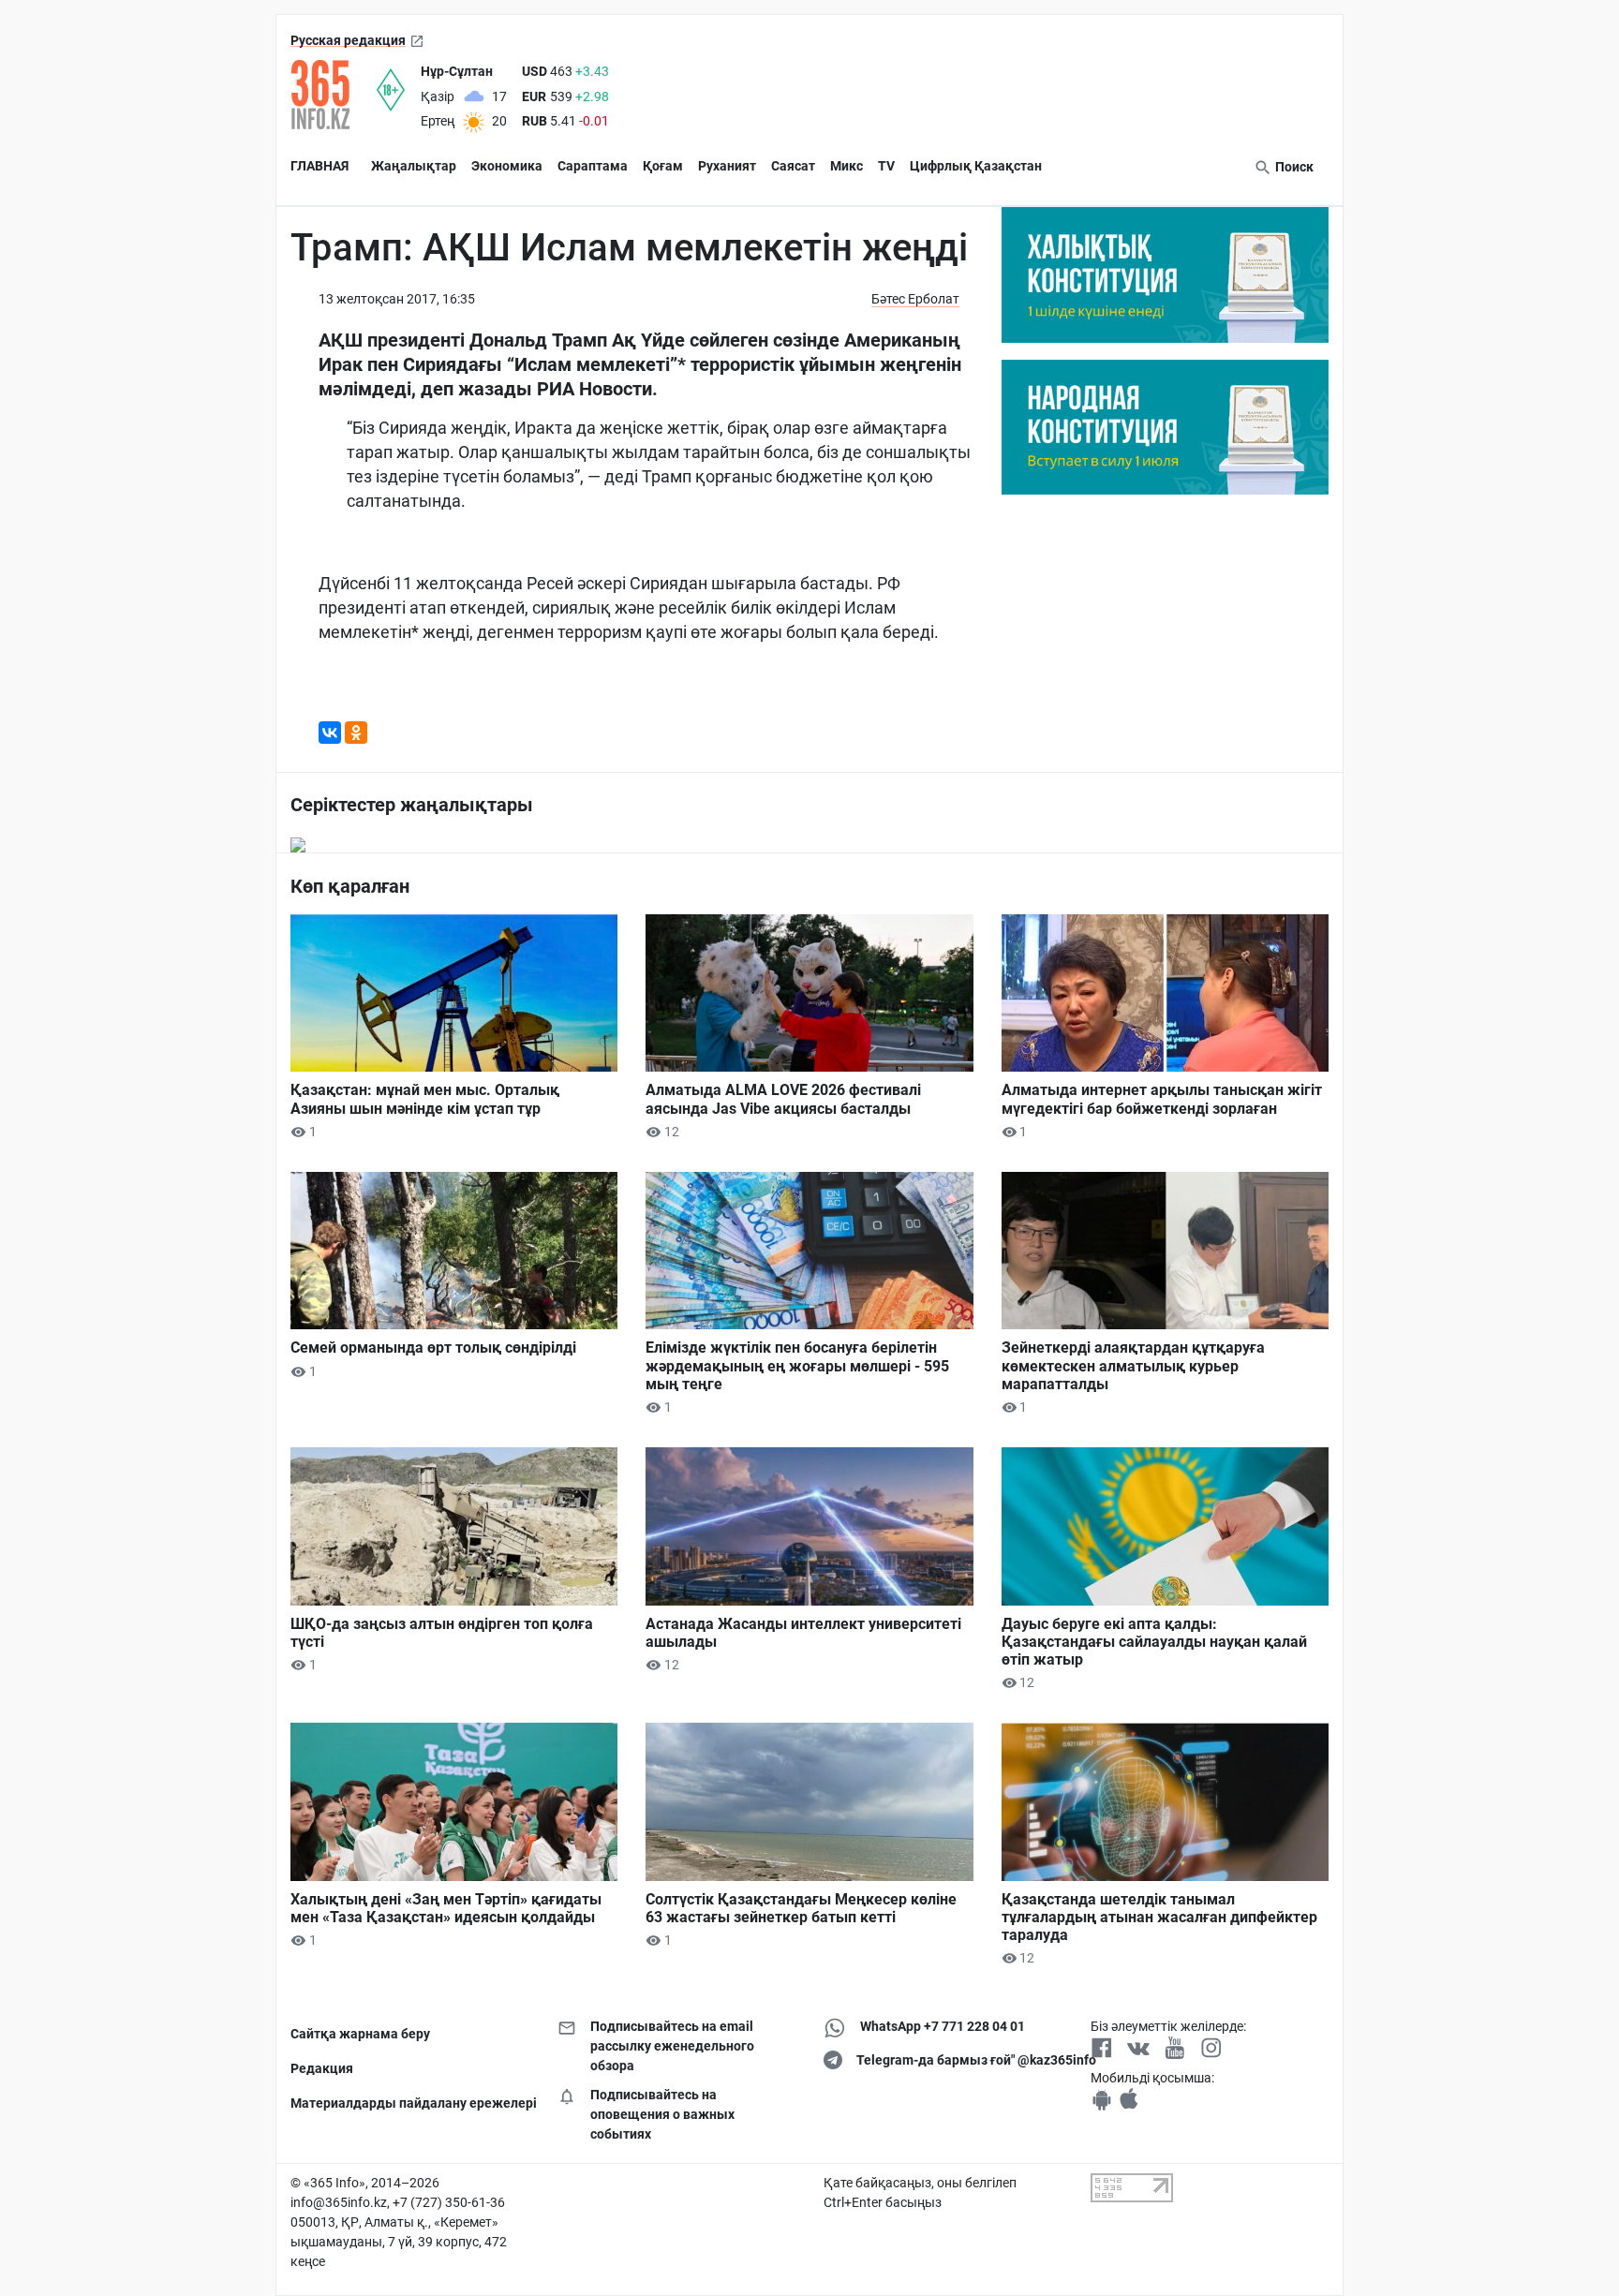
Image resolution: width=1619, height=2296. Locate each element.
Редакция (322, 2068)
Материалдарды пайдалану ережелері (410, 2103)
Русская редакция (348, 40)
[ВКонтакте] (330, 733)
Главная (319, 166)
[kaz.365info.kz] (334, 95)
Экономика (507, 166)
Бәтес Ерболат (915, 299)
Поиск (1293, 167)
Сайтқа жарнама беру (360, 2034)
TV (886, 166)
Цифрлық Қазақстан (976, 166)
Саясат (793, 166)
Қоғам (663, 166)
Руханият (727, 166)
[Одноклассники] (356, 733)
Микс (847, 166)
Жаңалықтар (414, 166)
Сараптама (593, 166)
